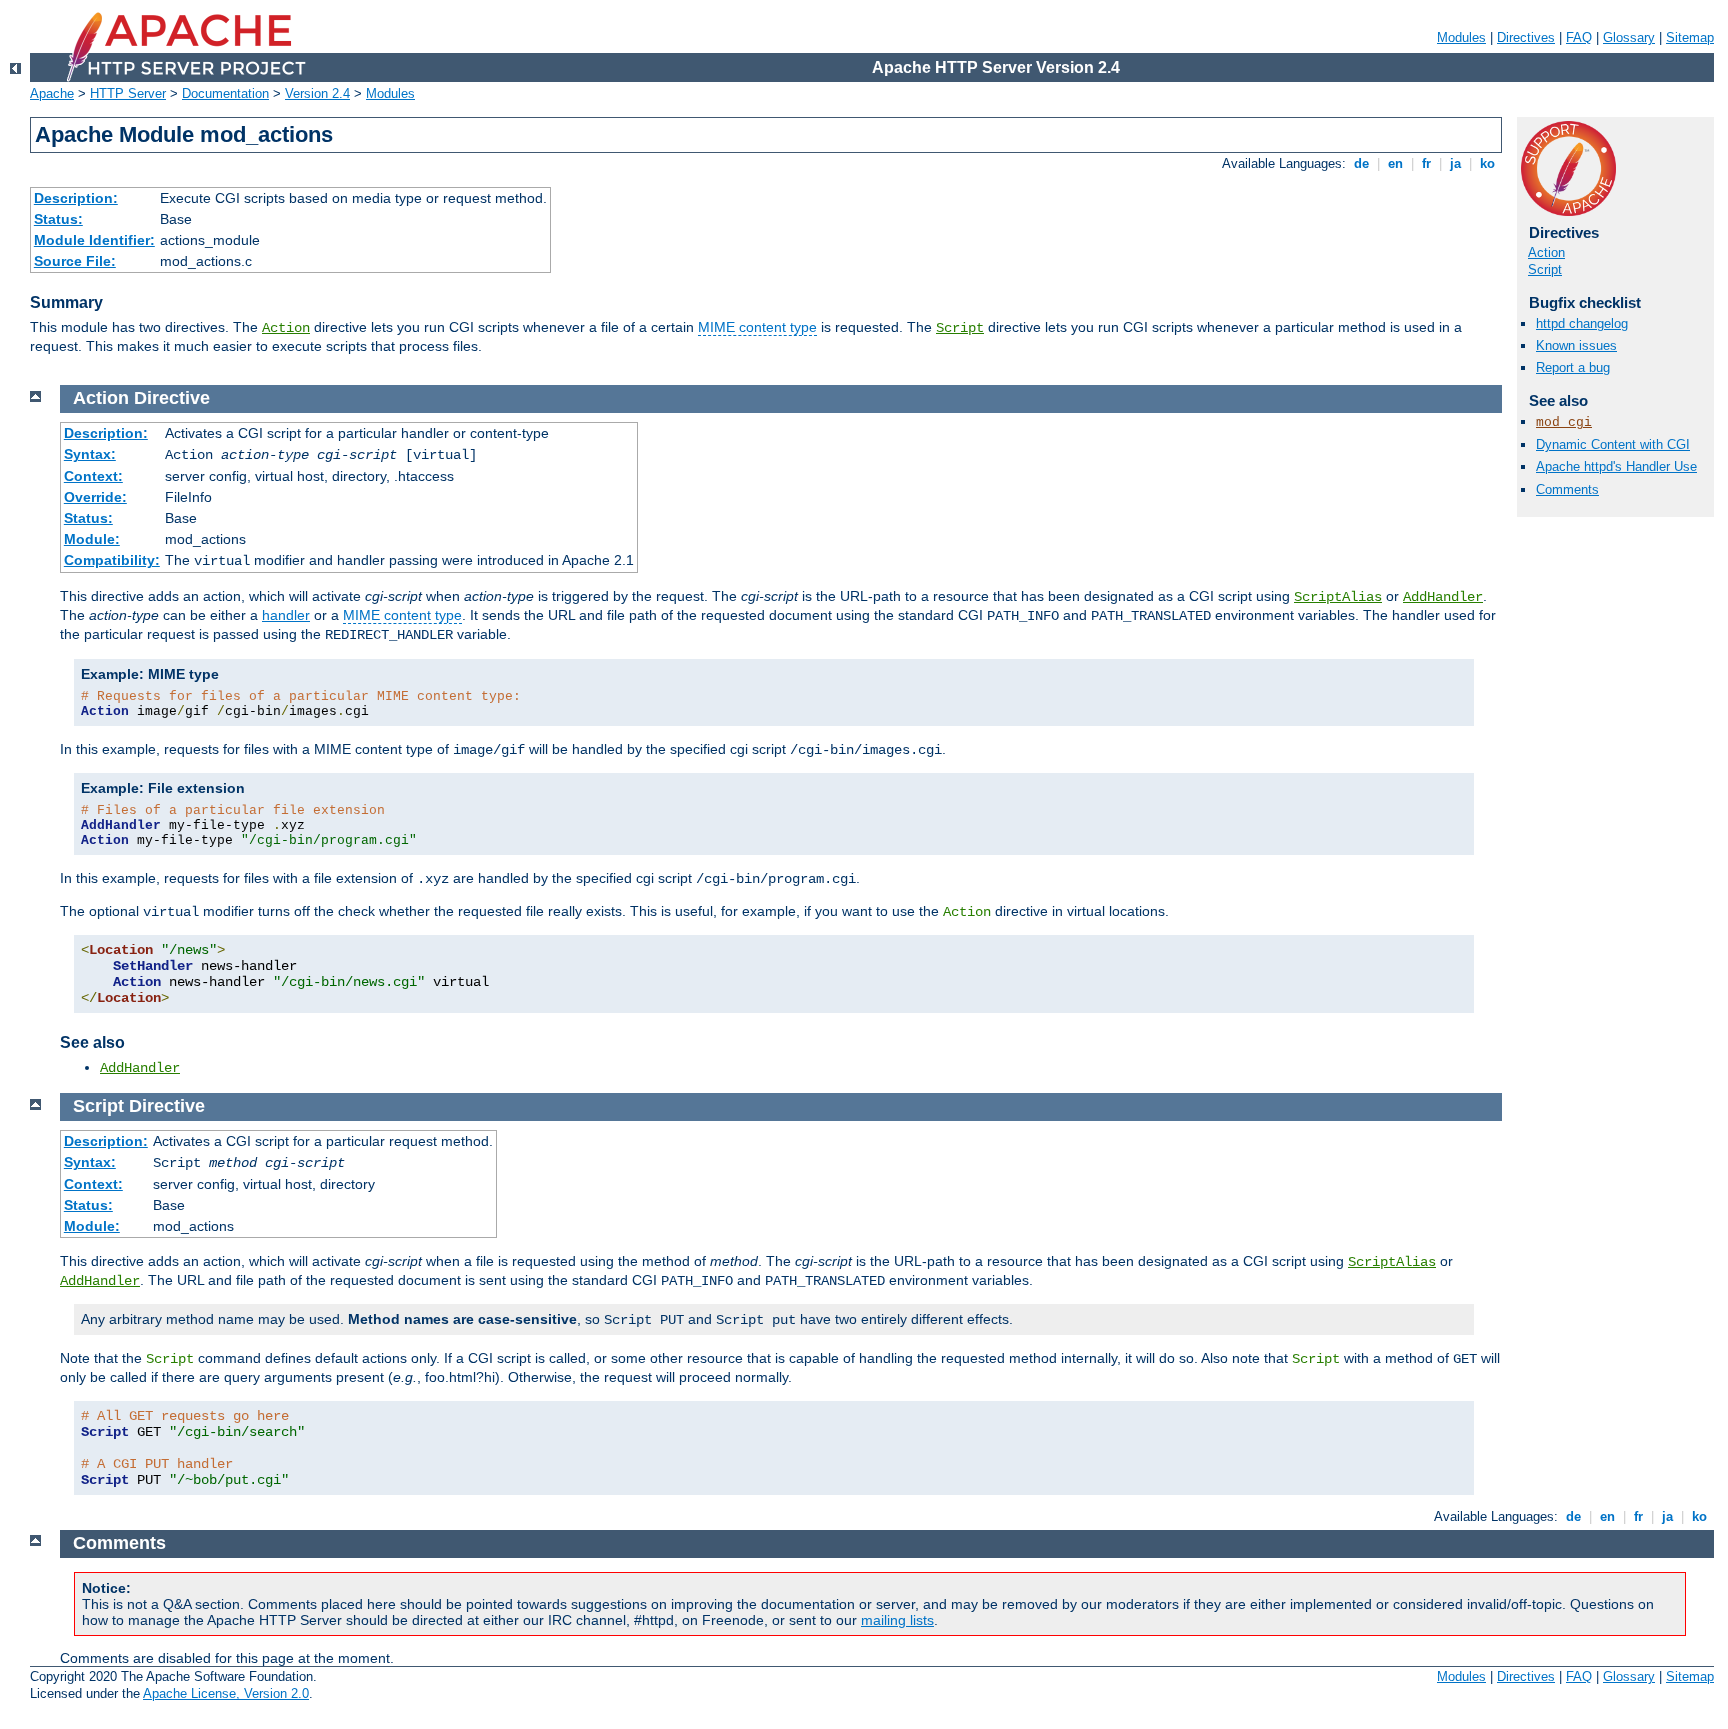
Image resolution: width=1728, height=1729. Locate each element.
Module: (92, 539)
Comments (1567, 489)
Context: (93, 476)
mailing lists (897, 1620)
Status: (58, 219)
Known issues (1576, 345)
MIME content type (757, 327)
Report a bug (1573, 367)
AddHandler (1443, 597)
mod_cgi (1564, 422)
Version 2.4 (317, 93)
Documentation (225, 93)
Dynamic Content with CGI (1613, 444)
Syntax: (90, 454)
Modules (1461, 37)
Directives (1526, 37)
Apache (52, 93)
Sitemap (1690, 37)
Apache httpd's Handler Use (1616, 466)
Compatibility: (112, 560)
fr (1426, 163)
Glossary (1629, 37)
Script (960, 328)
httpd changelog (1582, 323)
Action (286, 328)
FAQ (1579, 37)
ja (1455, 163)
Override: (95, 497)
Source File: (75, 261)
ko (1487, 163)
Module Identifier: (94, 240)
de (1361, 163)
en (1395, 163)
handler (286, 615)
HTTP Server (128, 93)
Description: (76, 198)
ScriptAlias (1338, 597)
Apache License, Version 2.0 (226, 1693)
